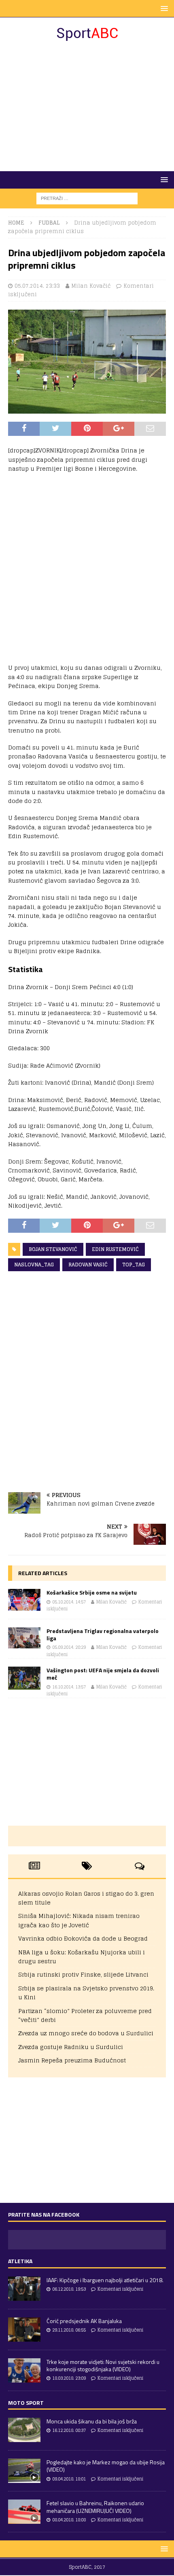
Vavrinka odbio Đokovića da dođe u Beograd (83, 1938)
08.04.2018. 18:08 (69, 2520)
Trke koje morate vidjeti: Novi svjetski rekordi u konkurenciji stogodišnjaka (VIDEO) (103, 2365)
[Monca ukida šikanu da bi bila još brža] (24, 2430)
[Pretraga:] (87, 198)
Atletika (20, 2261)
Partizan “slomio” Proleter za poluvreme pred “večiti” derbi (85, 2015)
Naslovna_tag (34, 1265)
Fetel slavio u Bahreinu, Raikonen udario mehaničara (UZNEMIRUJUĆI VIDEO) (95, 2507)
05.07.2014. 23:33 (37, 286)
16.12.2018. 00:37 (69, 2430)
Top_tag (134, 1265)
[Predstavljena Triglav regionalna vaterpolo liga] (24, 1638)
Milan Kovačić (91, 286)
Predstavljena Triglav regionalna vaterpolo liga (103, 1634)
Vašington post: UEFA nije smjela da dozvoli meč (103, 1674)
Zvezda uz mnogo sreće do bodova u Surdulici (86, 2033)
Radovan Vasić (88, 1265)
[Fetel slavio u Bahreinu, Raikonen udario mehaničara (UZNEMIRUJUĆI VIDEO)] (24, 2512)
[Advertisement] (87, 106)
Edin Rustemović (115, 1249)
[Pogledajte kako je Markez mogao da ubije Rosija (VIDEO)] (24, 2471)
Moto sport (26, 2403)
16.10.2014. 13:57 (69, 1687)
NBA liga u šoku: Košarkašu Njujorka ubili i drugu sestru (82, 1957)
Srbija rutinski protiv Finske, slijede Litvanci (83, 1974)
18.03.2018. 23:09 (69, 2378)
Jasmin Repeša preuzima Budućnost (72, 2060)
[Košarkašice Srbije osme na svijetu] (24, 1600)
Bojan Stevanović (53, 1249)
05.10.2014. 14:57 (69, 1602)
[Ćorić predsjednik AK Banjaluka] (24, 2330)
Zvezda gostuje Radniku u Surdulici (71, 2047)
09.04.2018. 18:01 (69, 2479)
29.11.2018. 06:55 (69, 2330)
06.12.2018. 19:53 (69, 2289)
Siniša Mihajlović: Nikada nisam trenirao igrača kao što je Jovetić (79, 1920)
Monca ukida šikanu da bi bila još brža (92, 2421)
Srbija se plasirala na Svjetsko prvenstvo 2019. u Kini (86, 1993)
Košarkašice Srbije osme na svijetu (92, 1592)
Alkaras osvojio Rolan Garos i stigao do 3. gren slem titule (86, 1898)
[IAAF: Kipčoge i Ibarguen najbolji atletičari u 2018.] (24, 2289)
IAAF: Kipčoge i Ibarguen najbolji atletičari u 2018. (105, 2280)
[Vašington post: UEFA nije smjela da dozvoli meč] (24, 1678)
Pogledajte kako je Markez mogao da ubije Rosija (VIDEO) (106, 2466)
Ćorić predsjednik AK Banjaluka (84, 2321)
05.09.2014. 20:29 (69, 1647)
